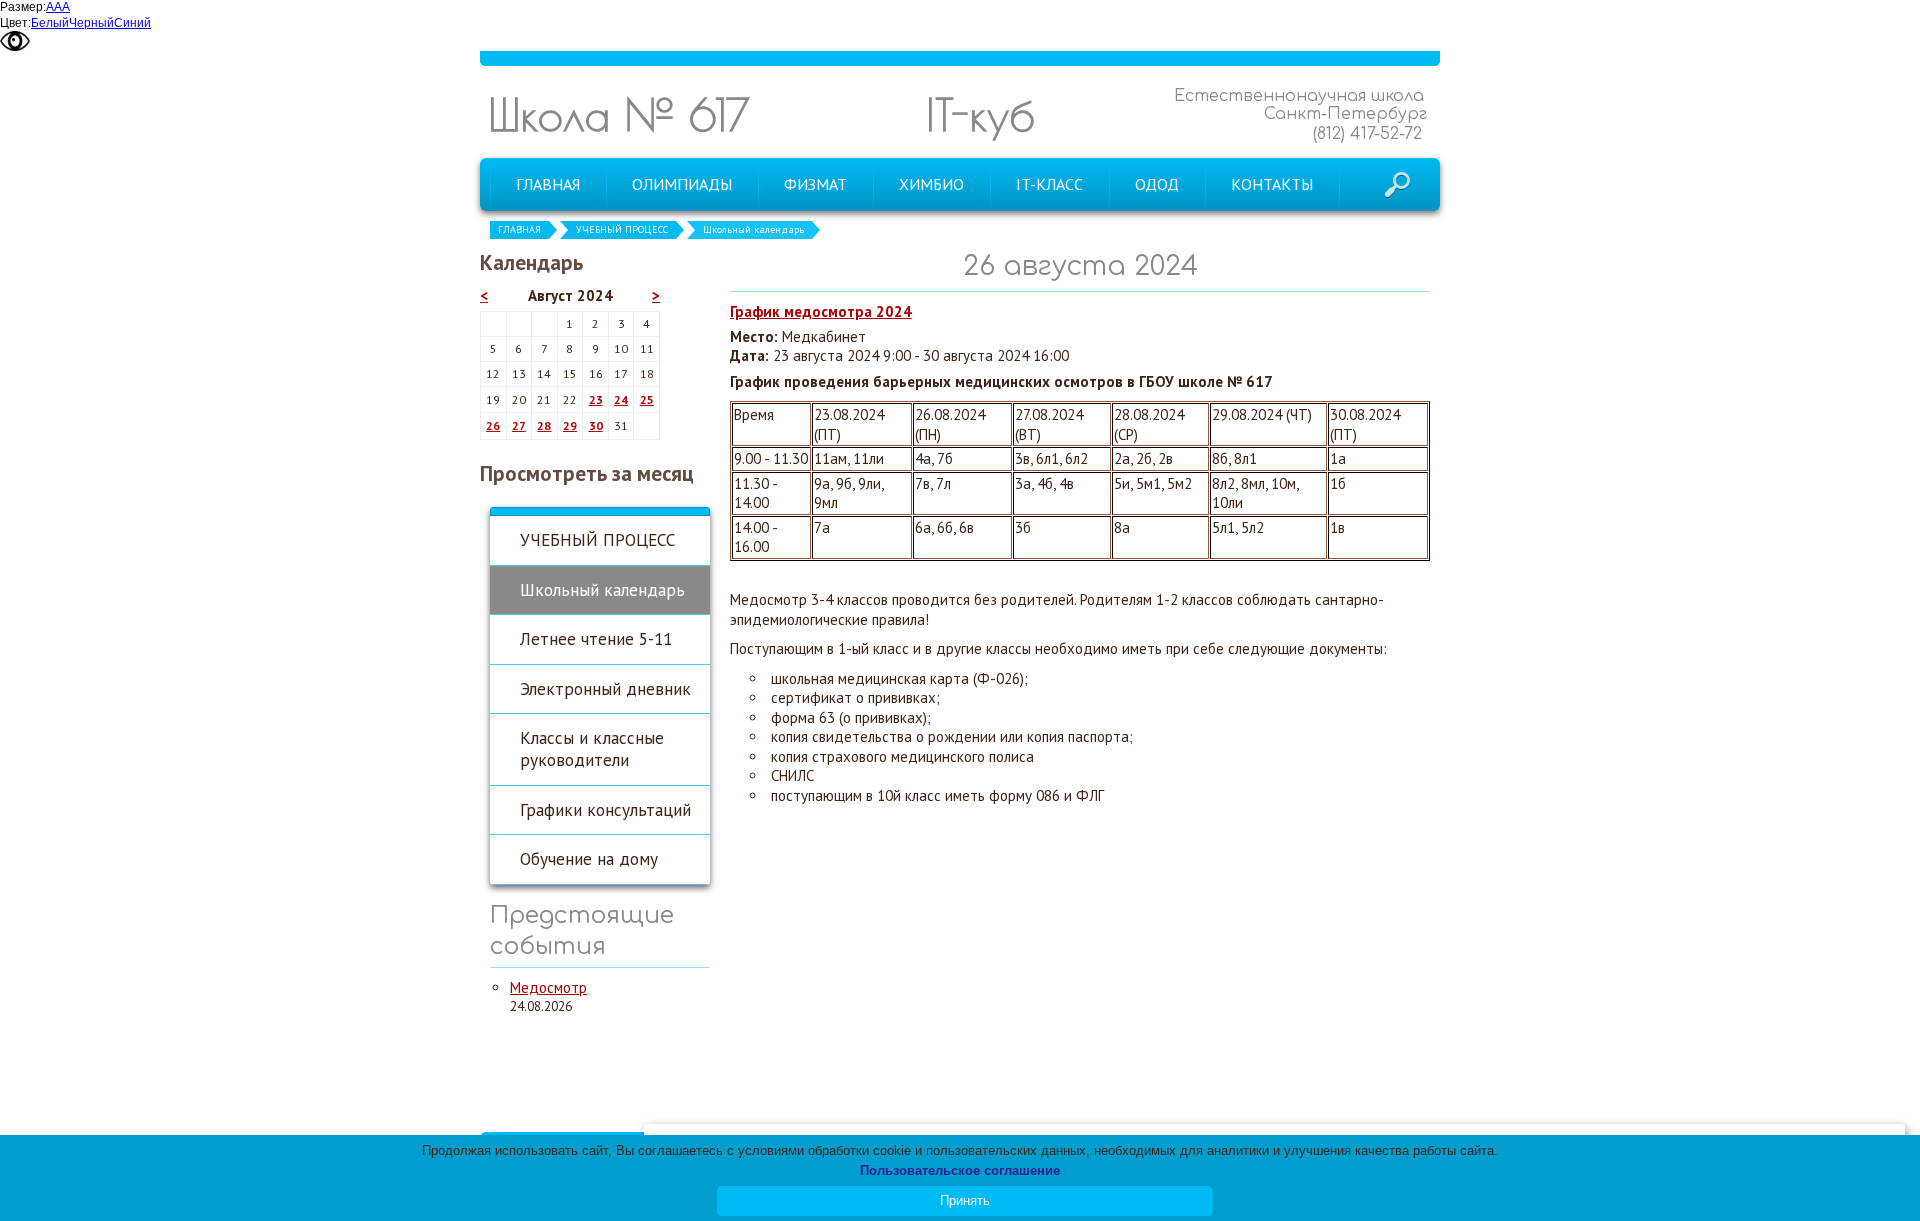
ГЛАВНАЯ (519, 229)
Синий (132, 23)
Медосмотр (548, 987)
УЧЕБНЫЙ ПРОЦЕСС (622, 229)
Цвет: (15, 23)
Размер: (23, 7)
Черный (91, 23)
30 (596, 425)
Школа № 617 (619, 114)
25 (647, 399)
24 (621, 399)
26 (493, 425)
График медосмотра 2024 (821, 311)
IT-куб (980, 114)
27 (519, 425)
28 (544, 425)
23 (596, 399)
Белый (50, 23)
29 (570, 425)
